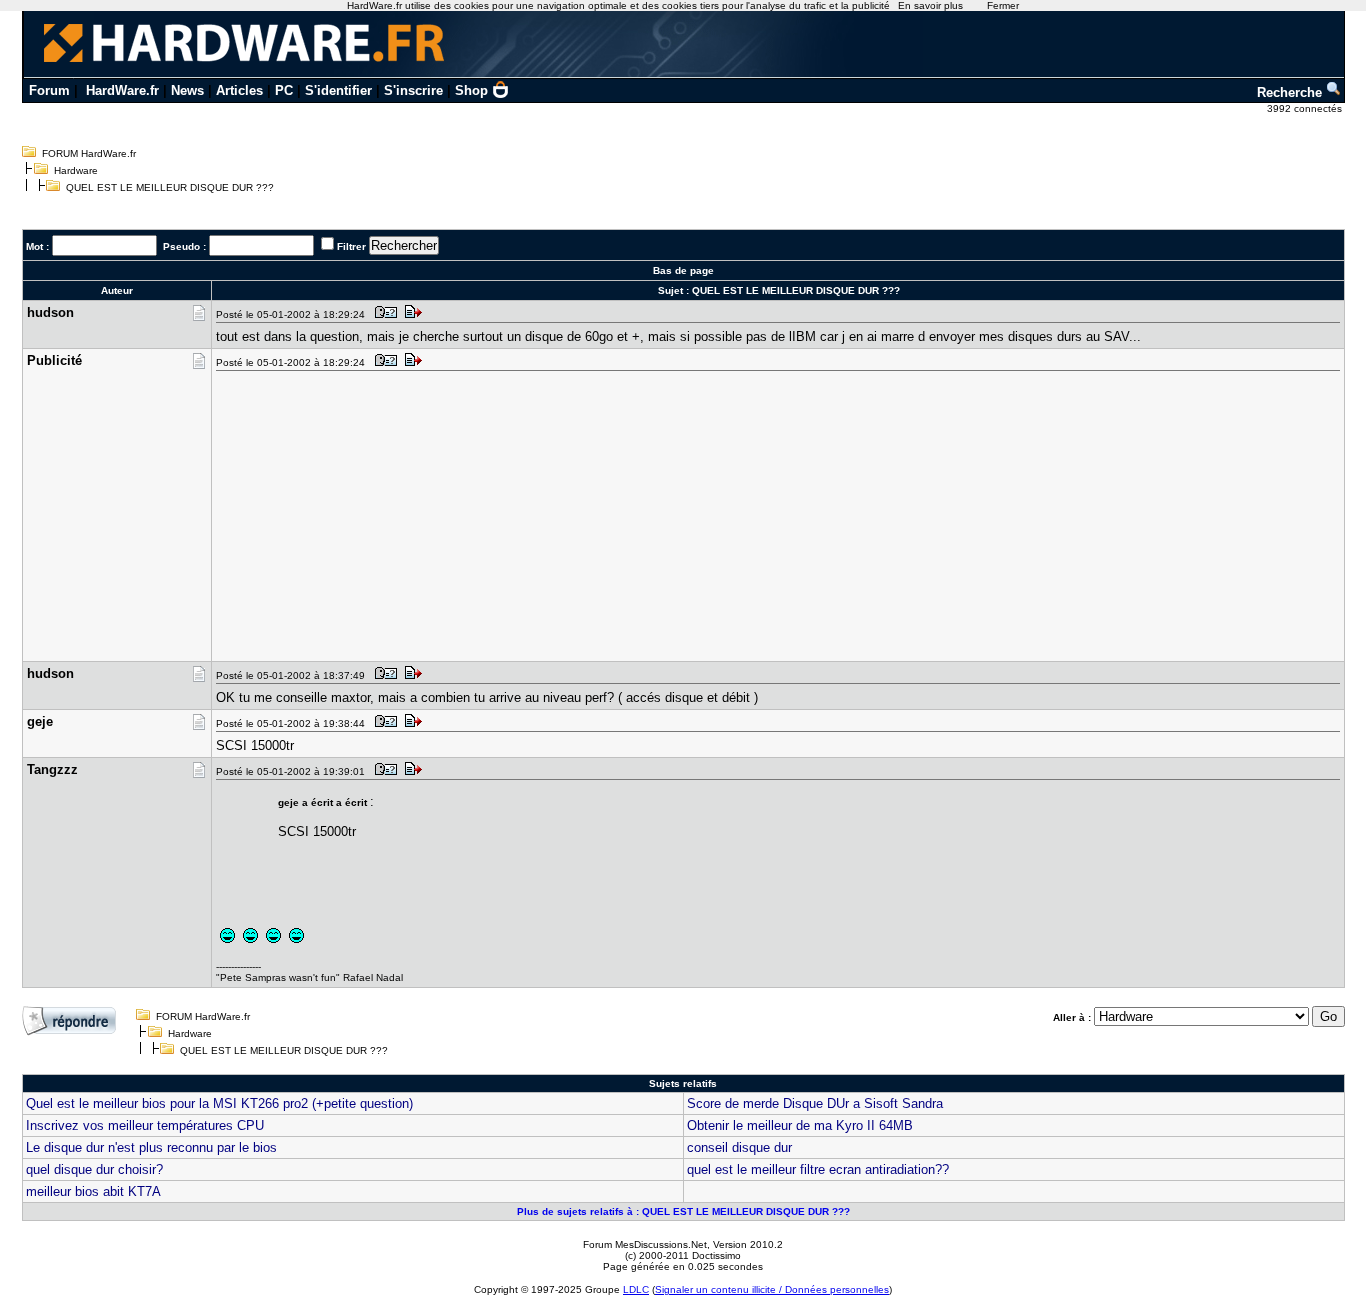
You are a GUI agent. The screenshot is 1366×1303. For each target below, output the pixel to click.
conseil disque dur (739, 1147)
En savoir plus (930, 5)
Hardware (76, 170)
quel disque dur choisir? (94, 1169)
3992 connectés (1306, 108)
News (187, 90)
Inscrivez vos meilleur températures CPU (145, 1125)
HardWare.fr (122, 90)
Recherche (1291, 92)
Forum (49, 90)
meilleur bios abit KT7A (93, 1191)
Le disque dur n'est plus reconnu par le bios (151, 1147)
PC (284, 90)
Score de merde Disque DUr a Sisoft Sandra (815, 1103)
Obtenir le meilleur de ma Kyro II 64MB (800, 1125)
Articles (239, 90)
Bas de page (683, 270)
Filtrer (351, 246)
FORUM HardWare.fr (89, 153)
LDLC (636, 1289)
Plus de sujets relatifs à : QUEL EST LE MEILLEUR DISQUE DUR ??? (683, 1211)
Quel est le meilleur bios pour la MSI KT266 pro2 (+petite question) (219, 1103)
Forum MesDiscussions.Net (645, 1244)
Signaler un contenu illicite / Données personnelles (772, 1289)
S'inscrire (413, 90)
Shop (471, 90)
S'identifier (338, 90)
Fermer (1003, 5)
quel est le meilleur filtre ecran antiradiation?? (818, 1169)
